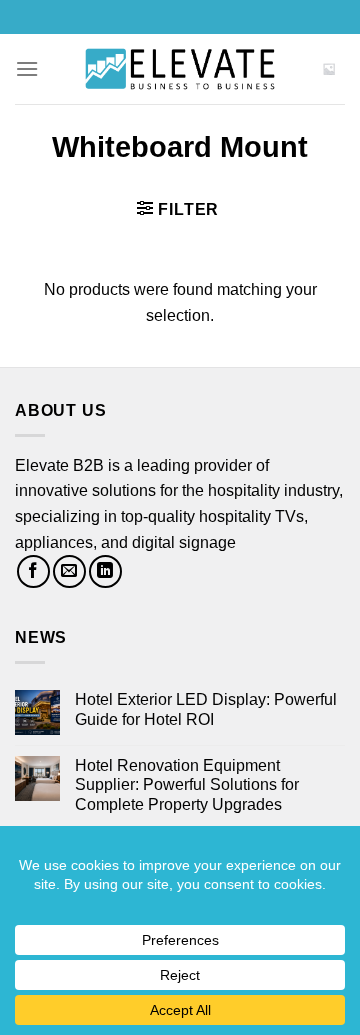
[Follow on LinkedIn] (105, 571)
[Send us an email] (69, 571)
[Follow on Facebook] (33, 571)
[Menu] (27, 68)
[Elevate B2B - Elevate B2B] (180, 69)
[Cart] (329, 69)
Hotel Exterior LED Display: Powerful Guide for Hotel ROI (206, 709)
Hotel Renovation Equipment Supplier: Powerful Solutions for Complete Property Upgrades (187, 784)
